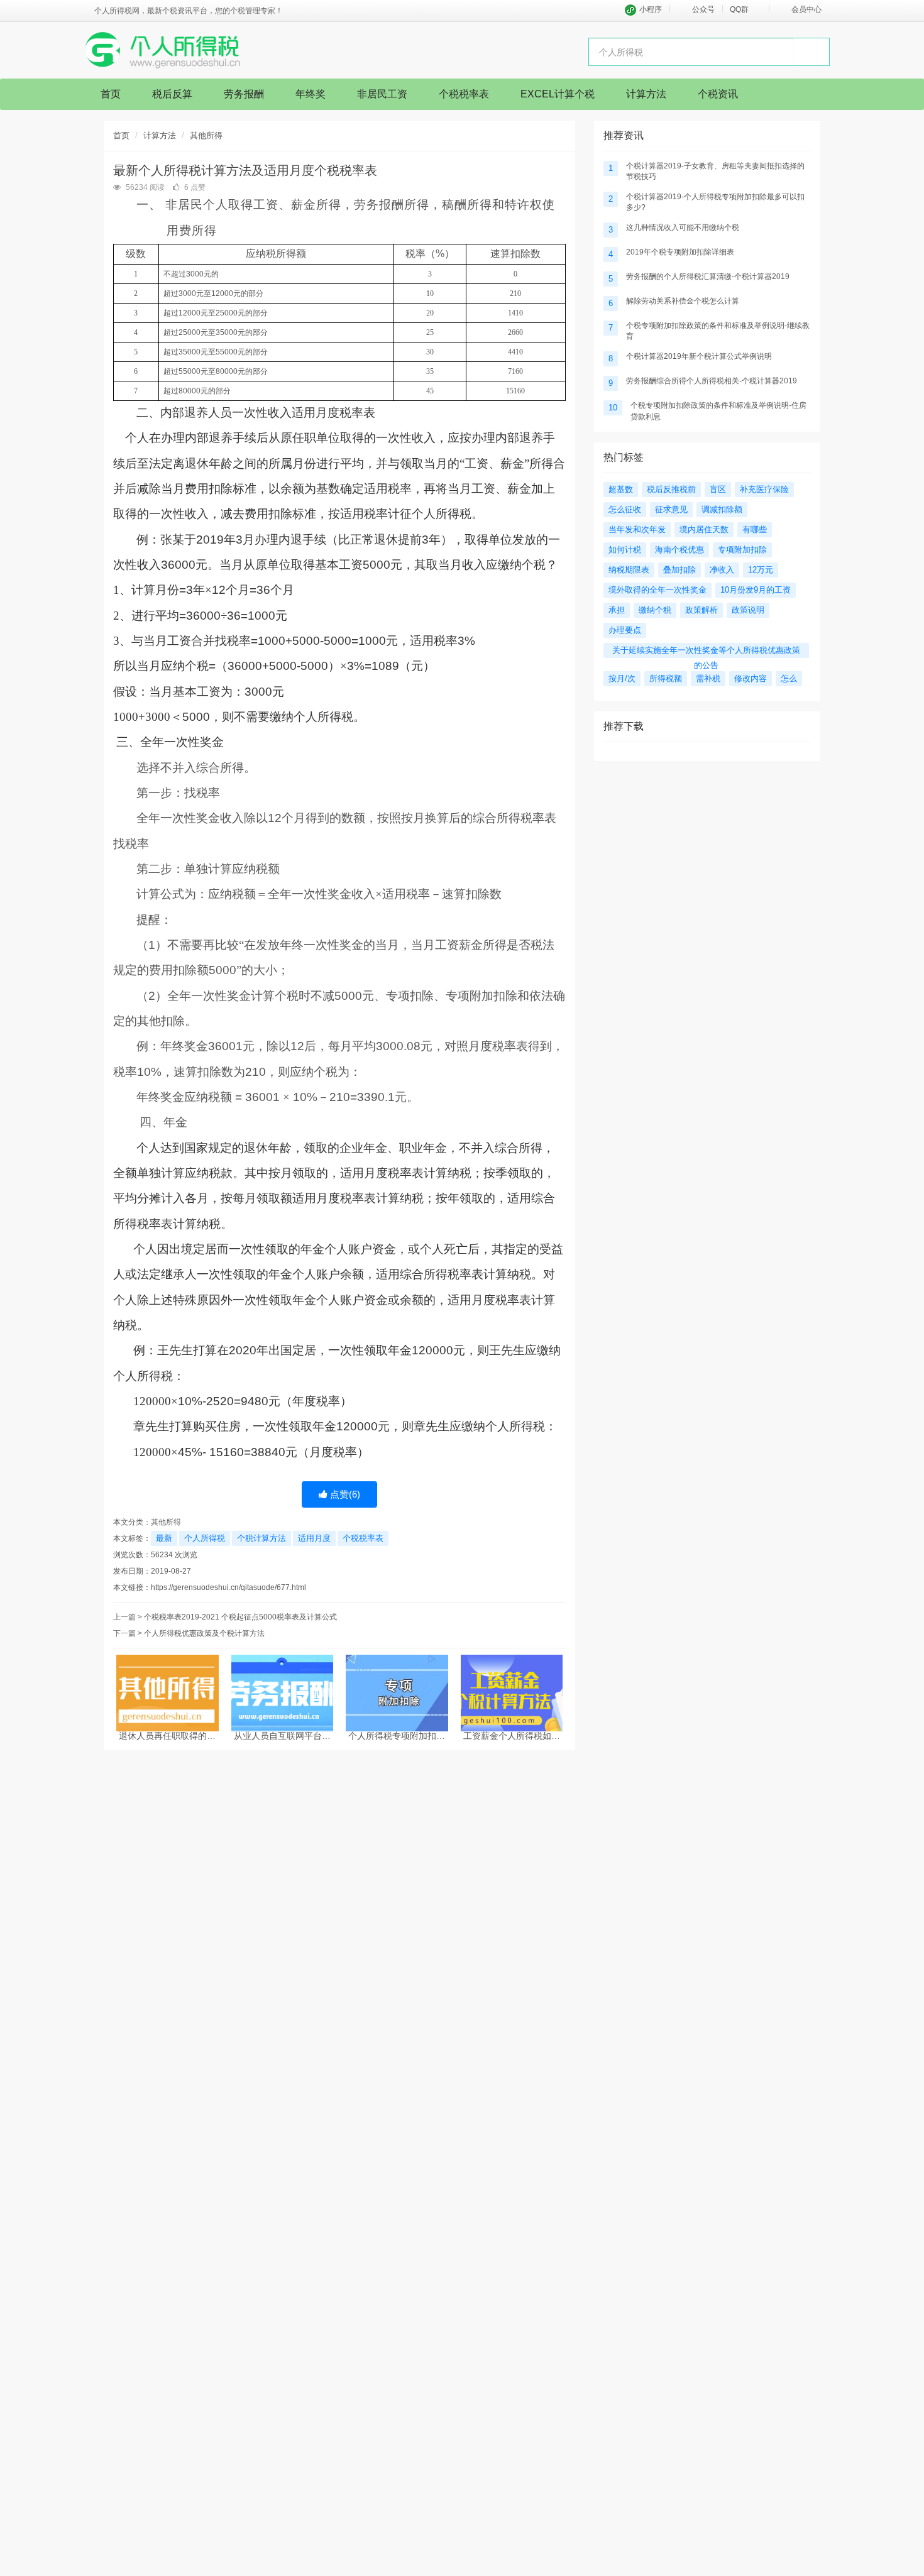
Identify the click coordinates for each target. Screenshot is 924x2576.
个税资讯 (718, 94)
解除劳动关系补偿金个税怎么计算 (683, 301)
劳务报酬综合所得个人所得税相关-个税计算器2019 (712, 381)
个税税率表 (464, 94)
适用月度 (314, 1538)
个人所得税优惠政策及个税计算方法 (204, 1633)
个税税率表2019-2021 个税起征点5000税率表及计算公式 (240, 1617)
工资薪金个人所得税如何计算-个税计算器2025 (512, 1736)
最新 (164, 1538)
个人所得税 (205, 1538)
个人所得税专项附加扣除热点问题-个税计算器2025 (397, 1736)
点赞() (344, 1494)
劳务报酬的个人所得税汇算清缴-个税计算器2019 (708, 277)
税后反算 (172, 94)
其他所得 (206, 135)
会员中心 (806, 9)
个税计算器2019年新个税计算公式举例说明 (699, 356)
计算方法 (646, 94)
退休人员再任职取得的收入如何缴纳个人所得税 (167, 1736)
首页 (111, 94)
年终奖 (311, 94)
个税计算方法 (261, 1538)
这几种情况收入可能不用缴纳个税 (683, 227)
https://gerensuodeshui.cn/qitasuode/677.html (228, 1587)
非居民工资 (382, 94)
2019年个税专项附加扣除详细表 (680, 252)
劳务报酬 (244, 94)
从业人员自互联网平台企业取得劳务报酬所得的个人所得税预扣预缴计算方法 (282, 1736)
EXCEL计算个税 (558, 94)
